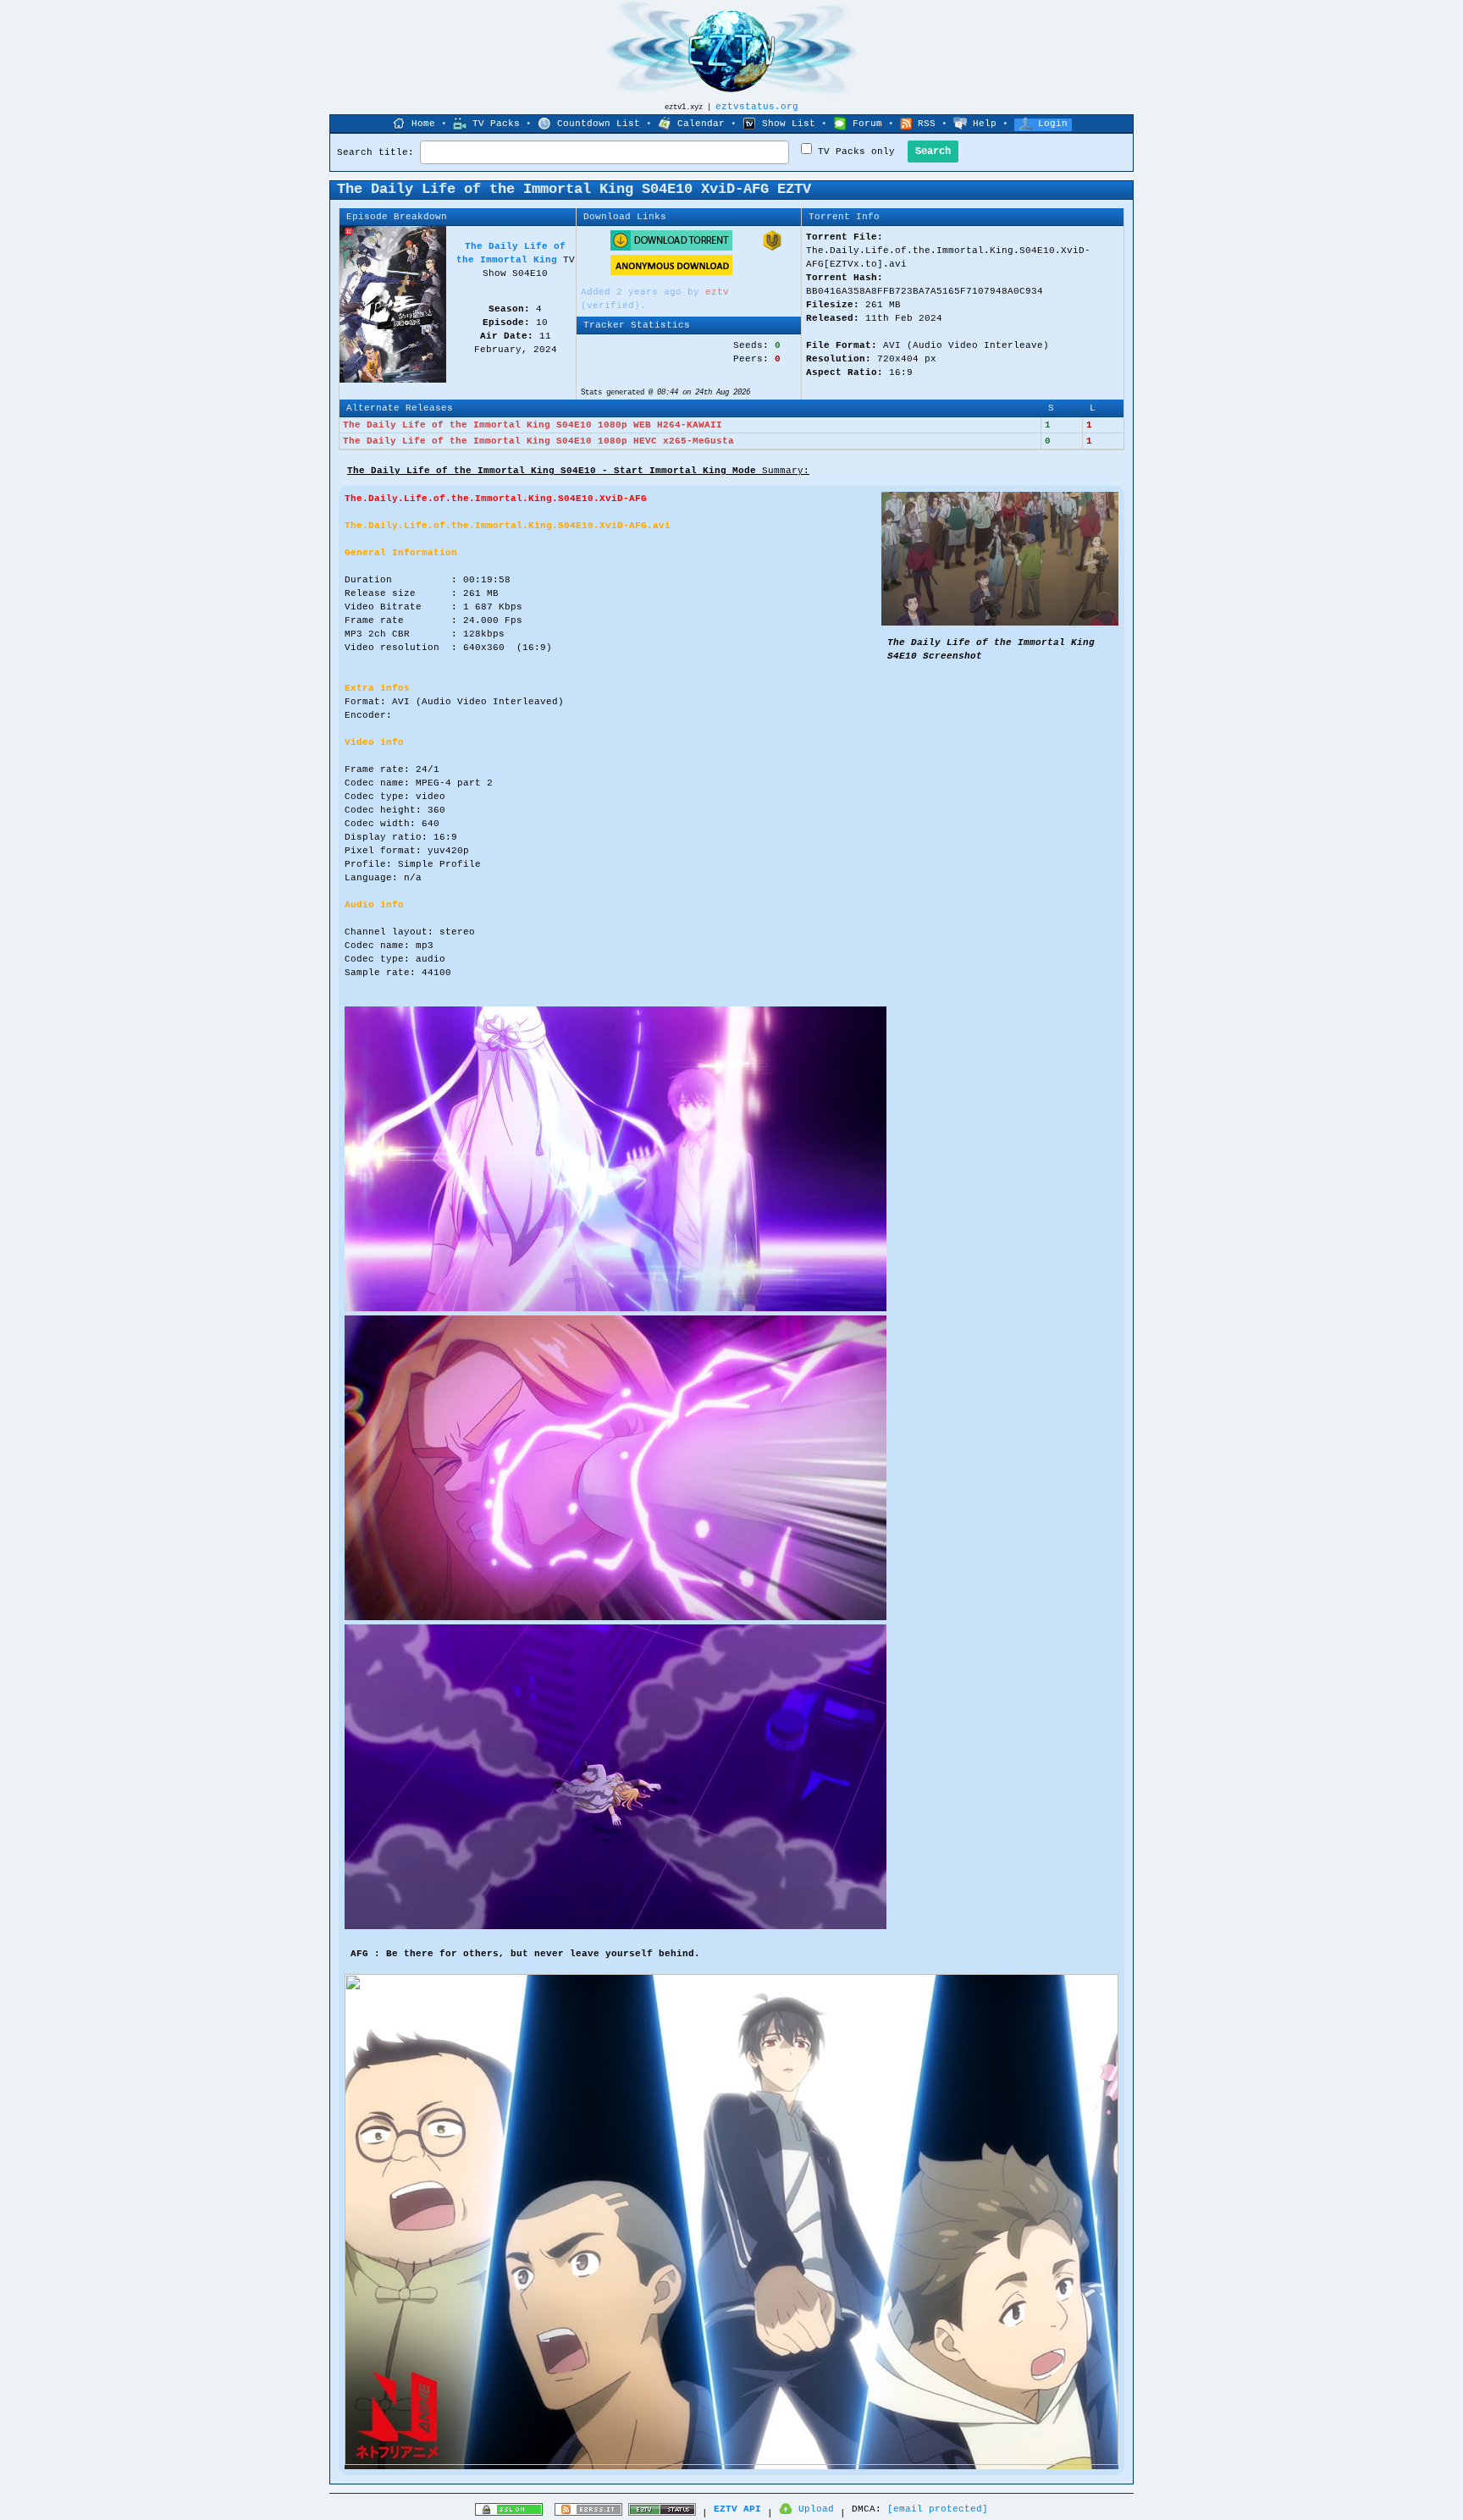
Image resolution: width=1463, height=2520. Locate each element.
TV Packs (496, 124)
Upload (816, 2509)
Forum (867, 124)
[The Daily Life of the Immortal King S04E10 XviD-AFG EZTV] (1000, 623)
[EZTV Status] (662, 2513)
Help (985, 124)
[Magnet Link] (772, 248)
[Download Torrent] (671, 248)
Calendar (701, 124)
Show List (789, 124)
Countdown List (599, 124)
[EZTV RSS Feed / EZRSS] (588, 2513)
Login (1053, 124)
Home (423, 124)
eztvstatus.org (757, 107)
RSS (927, 124)
